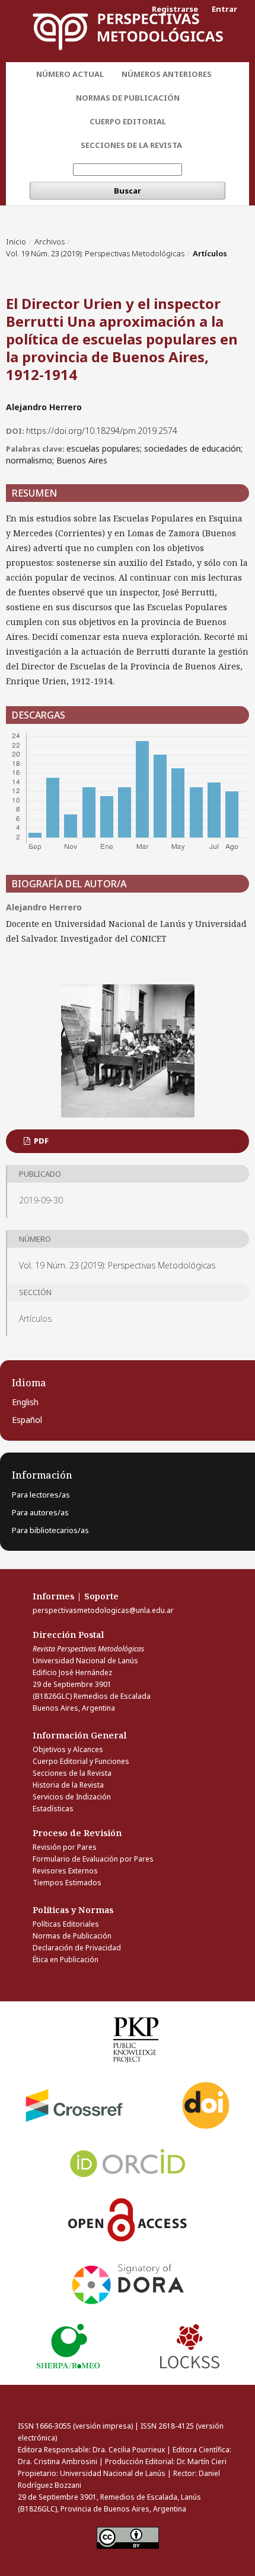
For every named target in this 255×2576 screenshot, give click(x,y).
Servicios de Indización (72, 1797)
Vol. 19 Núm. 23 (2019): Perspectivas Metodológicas (95, 253)
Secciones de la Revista (131, 145)
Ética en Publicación (66, 1960)
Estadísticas (53, 1809)
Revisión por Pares (65, 1847)
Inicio (16, 241)
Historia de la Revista (68, 1785)
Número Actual (70, 74)
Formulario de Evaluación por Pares (93, 1859)
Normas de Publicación (128, 98)
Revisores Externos (65, 1871)
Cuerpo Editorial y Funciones (81, 1761)
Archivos (50, 241)
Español (27, 1420)
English (25, 1402)
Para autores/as (40, 1512)
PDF (40, 1141)
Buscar (128, 191)
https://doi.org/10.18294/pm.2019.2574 (102, 431)
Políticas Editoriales (66, 1924)
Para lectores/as (41, 1495)
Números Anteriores (167, 74)
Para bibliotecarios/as (50, 1530)
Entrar (224, 9)
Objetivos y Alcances (68, 1749)
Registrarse (175, 9)
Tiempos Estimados (67, 1883)
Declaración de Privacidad (77, 1948)
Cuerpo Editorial (128, 121)
